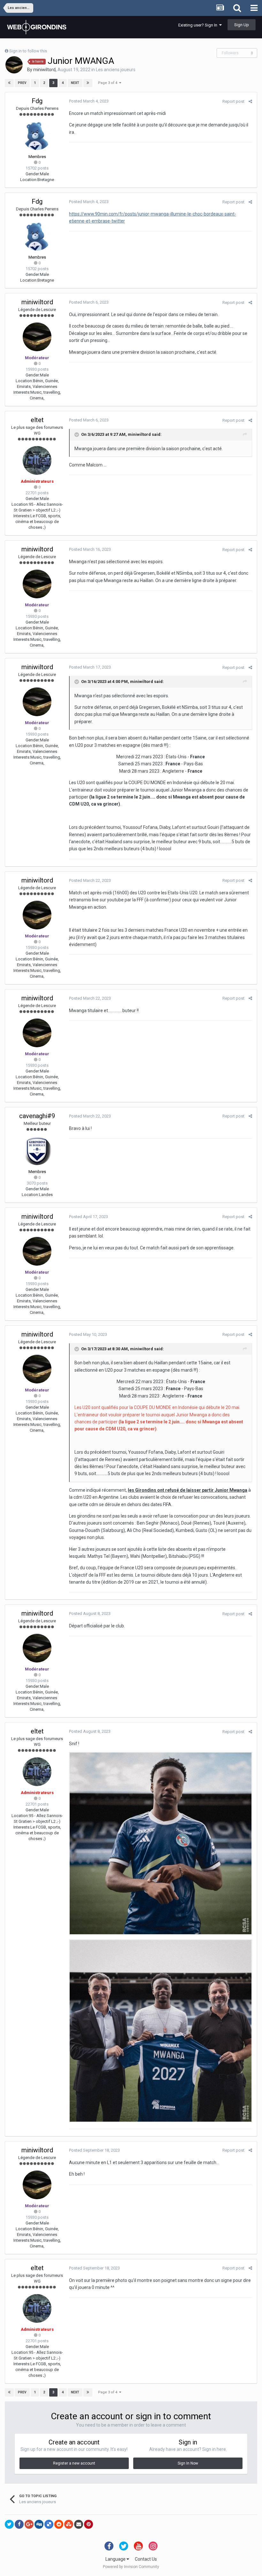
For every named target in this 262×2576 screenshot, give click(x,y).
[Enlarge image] (161, 1843)
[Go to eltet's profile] (37, 460)
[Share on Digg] (39, 2524)
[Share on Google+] (29, 2524)
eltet (37, 420)
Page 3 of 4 (109, 83)
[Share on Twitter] (9, 2524)
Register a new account (74, 2463)
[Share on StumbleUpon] (69, 2524)
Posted (89, 101)
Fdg (37, 101)
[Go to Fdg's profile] (37, 136)
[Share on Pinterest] (89, 2524)
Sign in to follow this (28, 51)
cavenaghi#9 (37, 1116)
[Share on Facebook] (19, 2524)
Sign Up (242, 25)
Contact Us (146, 2559)
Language (116, 2559)
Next (75, 83)
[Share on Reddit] (59, 2524)
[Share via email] (79, 2524)
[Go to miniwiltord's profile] (14, 65)
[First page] (9, 83)
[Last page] (88, 83)
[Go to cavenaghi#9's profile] (37, 1151)
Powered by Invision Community (131, 2567)
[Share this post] (250, 101)
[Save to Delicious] (49, 2524)
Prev (22, 83)
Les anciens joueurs (116, 70)
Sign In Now (188, 2463)
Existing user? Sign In (199, 25)
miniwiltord (44, 70)
